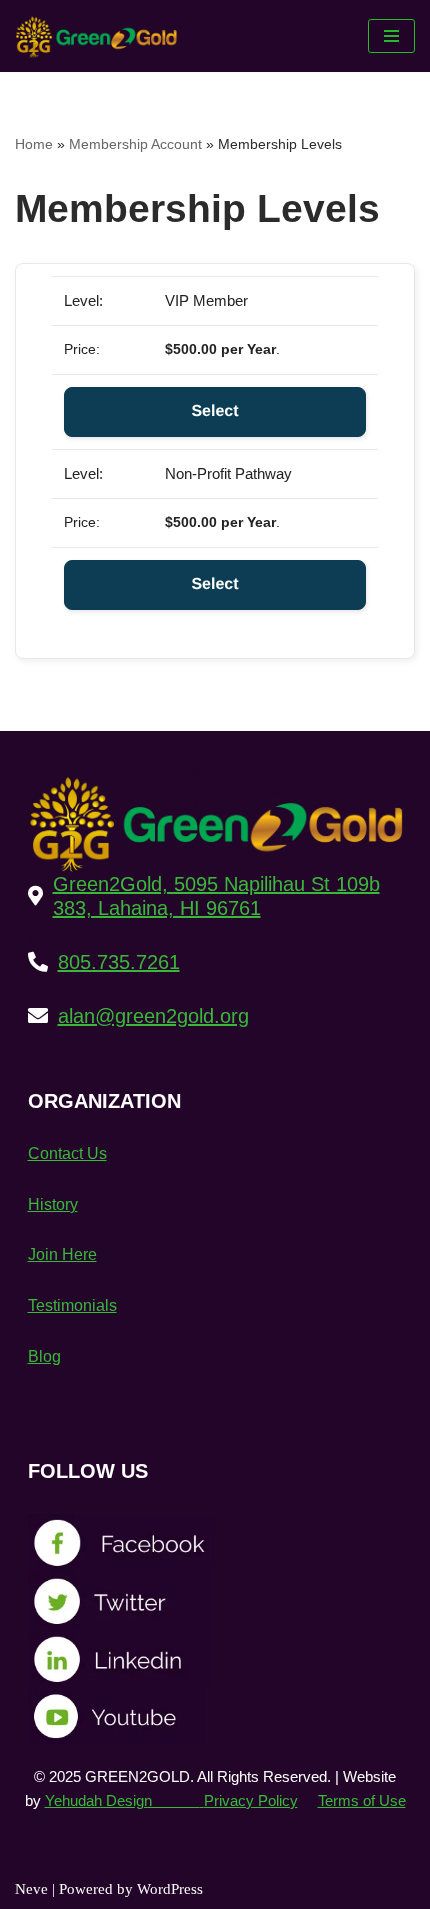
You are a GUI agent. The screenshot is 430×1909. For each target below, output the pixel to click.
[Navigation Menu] (391, 36)
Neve (31, 1889)
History (53, 1204)
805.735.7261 (119, 962)
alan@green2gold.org (153, 1016)
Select (214, 411)
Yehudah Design (122, 1800)
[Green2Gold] (101, 36)
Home (34, 144)
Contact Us (67, 1153)
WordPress (170, 1889)
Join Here (62, 1254)
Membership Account (135, 144)
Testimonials (72, 1305)
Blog (44, 1356)
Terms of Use (362, 1800)
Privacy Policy (251, 1800)
